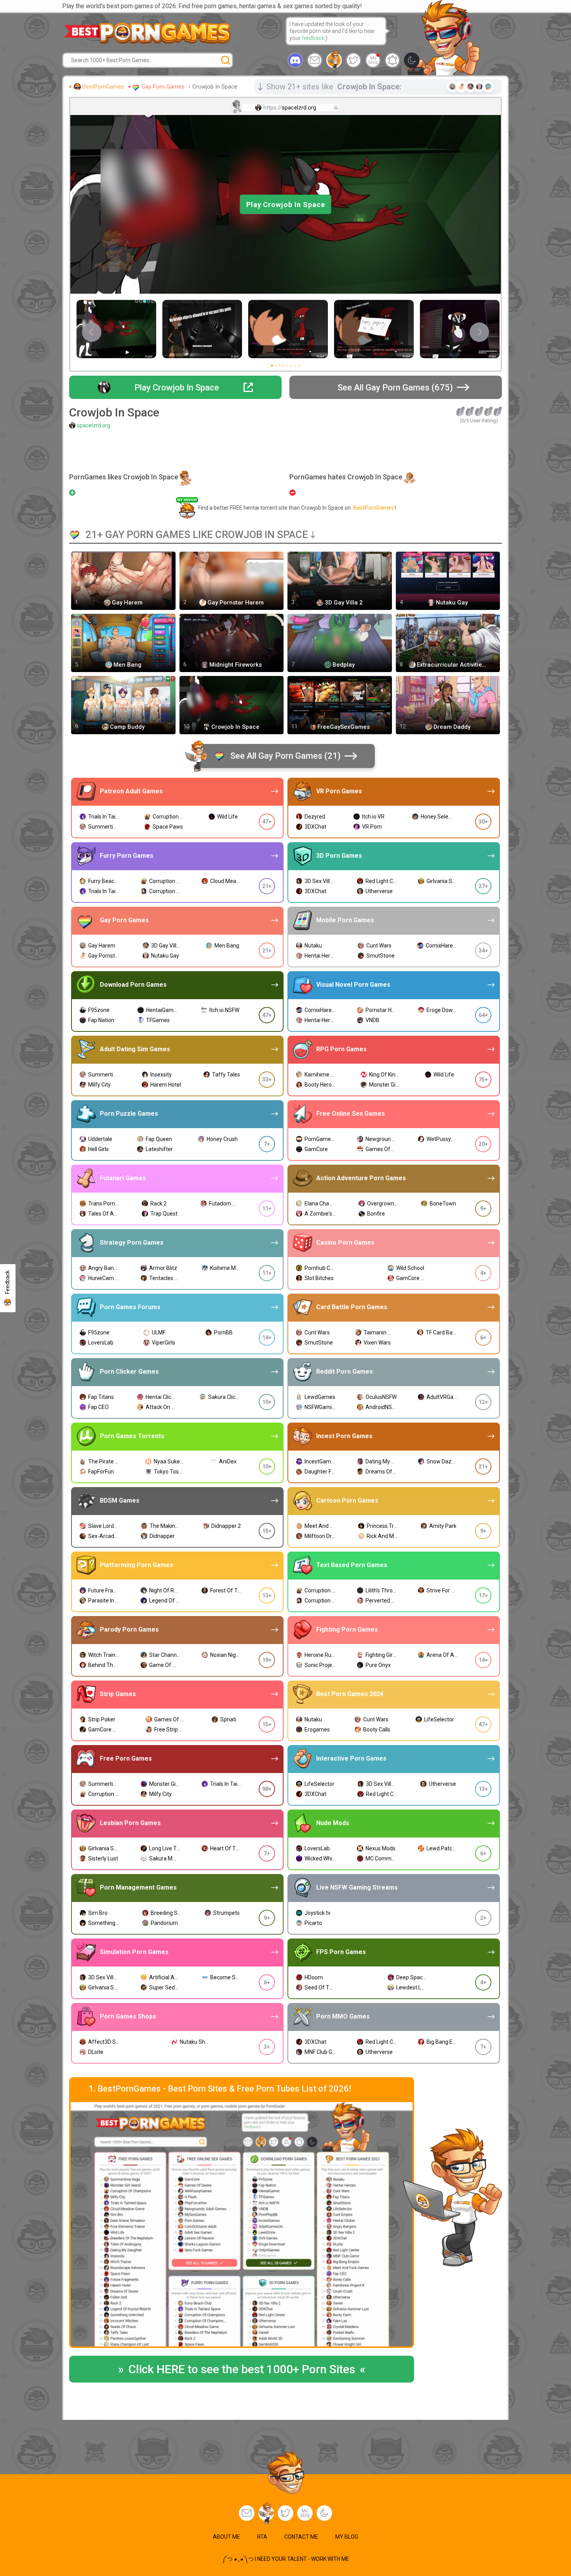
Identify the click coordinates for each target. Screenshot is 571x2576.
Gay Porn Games (163, 87)
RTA (262, 2537)
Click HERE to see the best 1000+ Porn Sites (242, 2369)
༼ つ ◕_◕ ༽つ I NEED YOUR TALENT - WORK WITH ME (286, 2559)
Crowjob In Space (215, 87)
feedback (313, 38)
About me (226, 2537)
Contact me (301, 2537)
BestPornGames (103, 87)
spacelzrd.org (94, 425)
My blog (373, 60)
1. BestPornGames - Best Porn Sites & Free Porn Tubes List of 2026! (220, 2089)
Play (286, 205)
